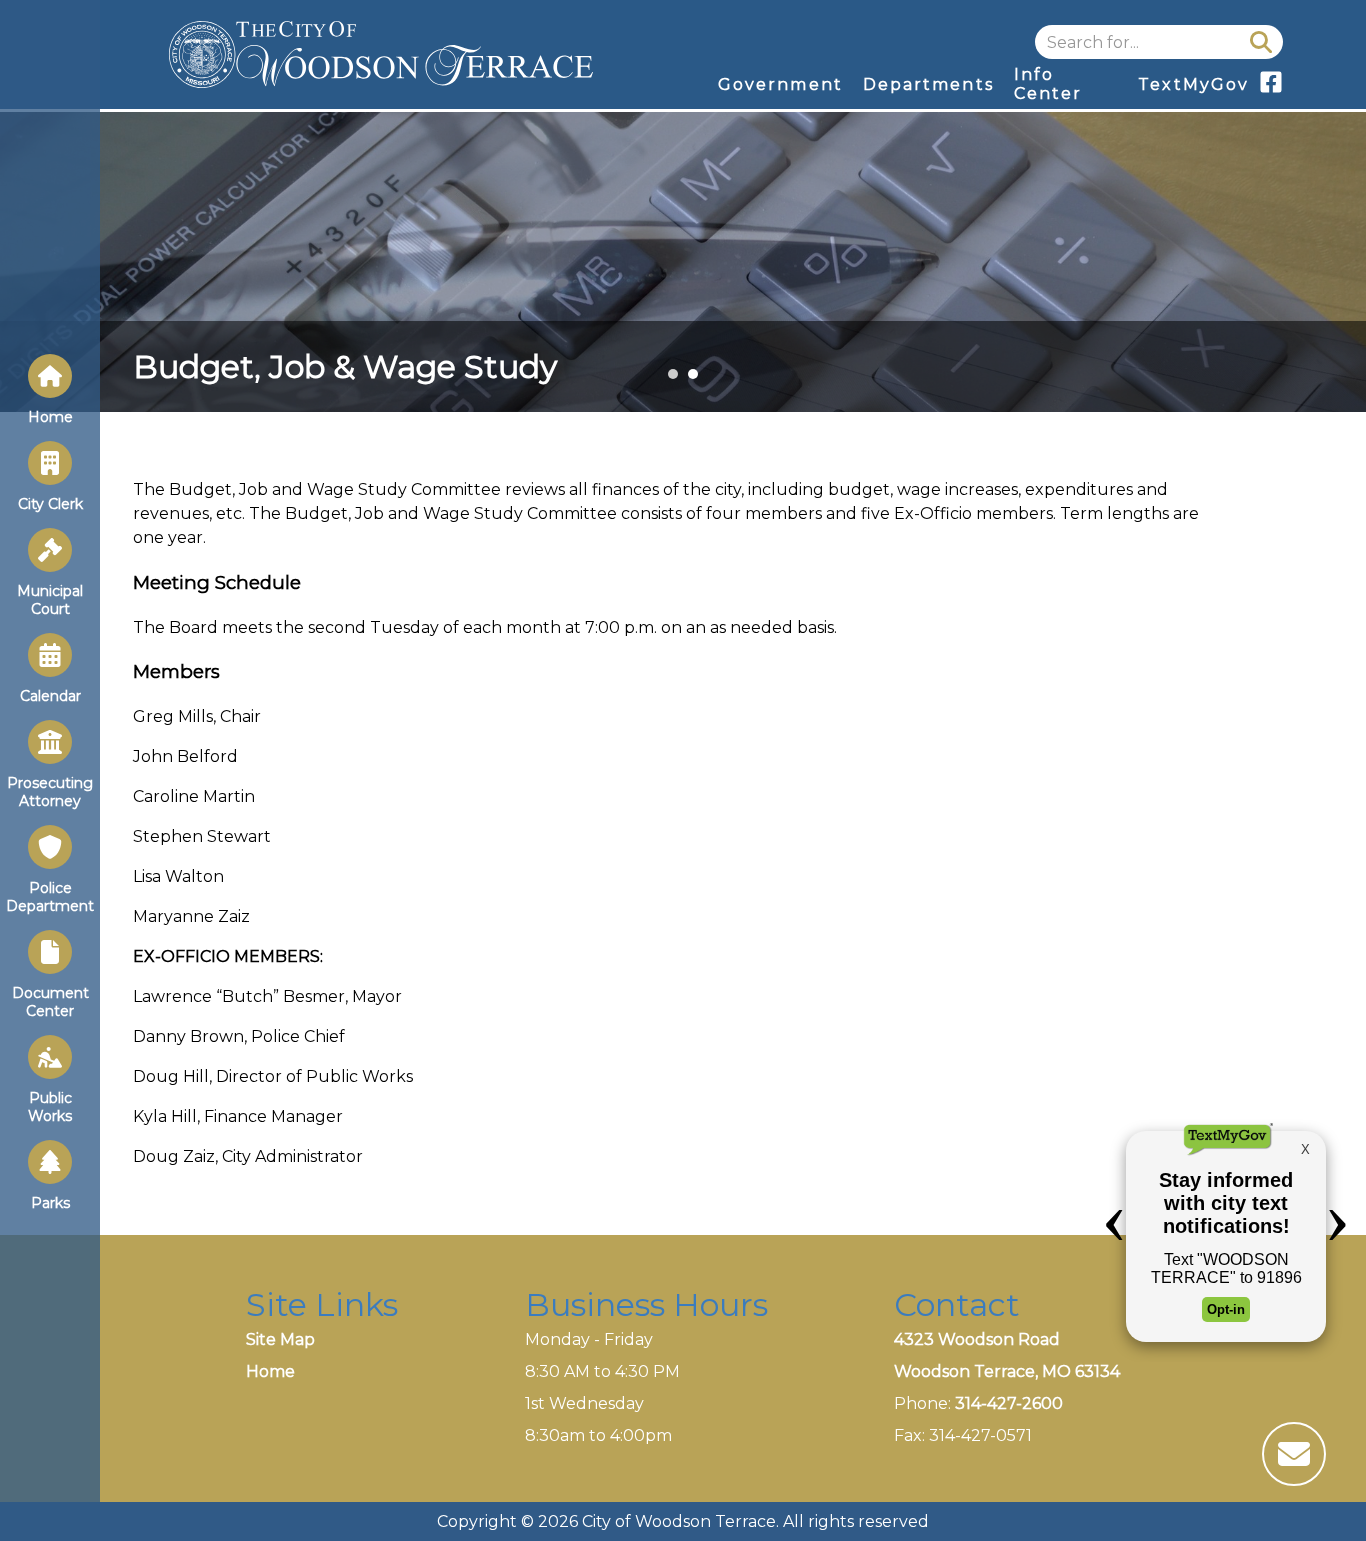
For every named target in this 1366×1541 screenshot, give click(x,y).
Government (780, 84)
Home (270, 1371)
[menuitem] (780, 84)
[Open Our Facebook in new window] (1271, 88)
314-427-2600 (1009, 1403)
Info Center (1048, 84)
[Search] (1261, 42)
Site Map (280, 1339)
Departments (928, 84)
